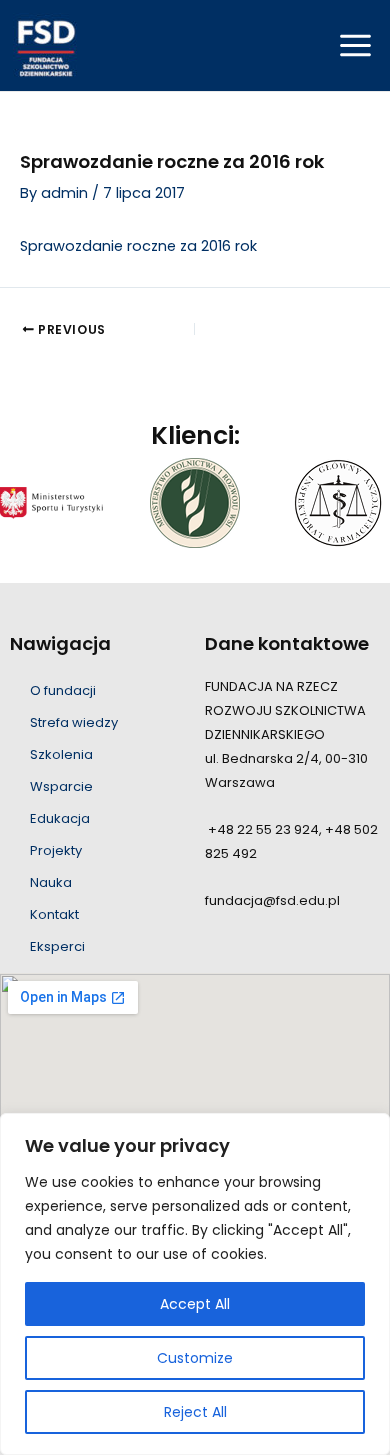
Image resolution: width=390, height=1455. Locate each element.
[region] (195, 1284)
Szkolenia (61, 754)
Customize (195, 1358)
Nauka (51, 882)
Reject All (195, 1412)
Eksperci (57, 946)
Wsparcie (61, 786)
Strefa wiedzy (74, 722)
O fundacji (63, 690)
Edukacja (60, 818)
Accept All (195, 1304)
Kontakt (54, 914)
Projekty (56, 850)
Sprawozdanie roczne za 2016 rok (138, 246)
